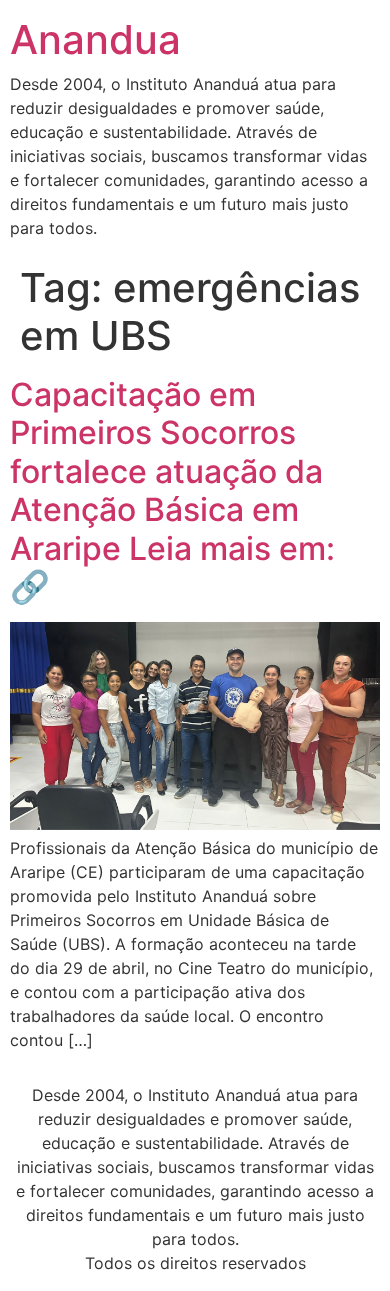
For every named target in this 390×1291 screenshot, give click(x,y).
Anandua (95, 39)
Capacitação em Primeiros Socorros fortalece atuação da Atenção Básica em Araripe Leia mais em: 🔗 (172, 490)
